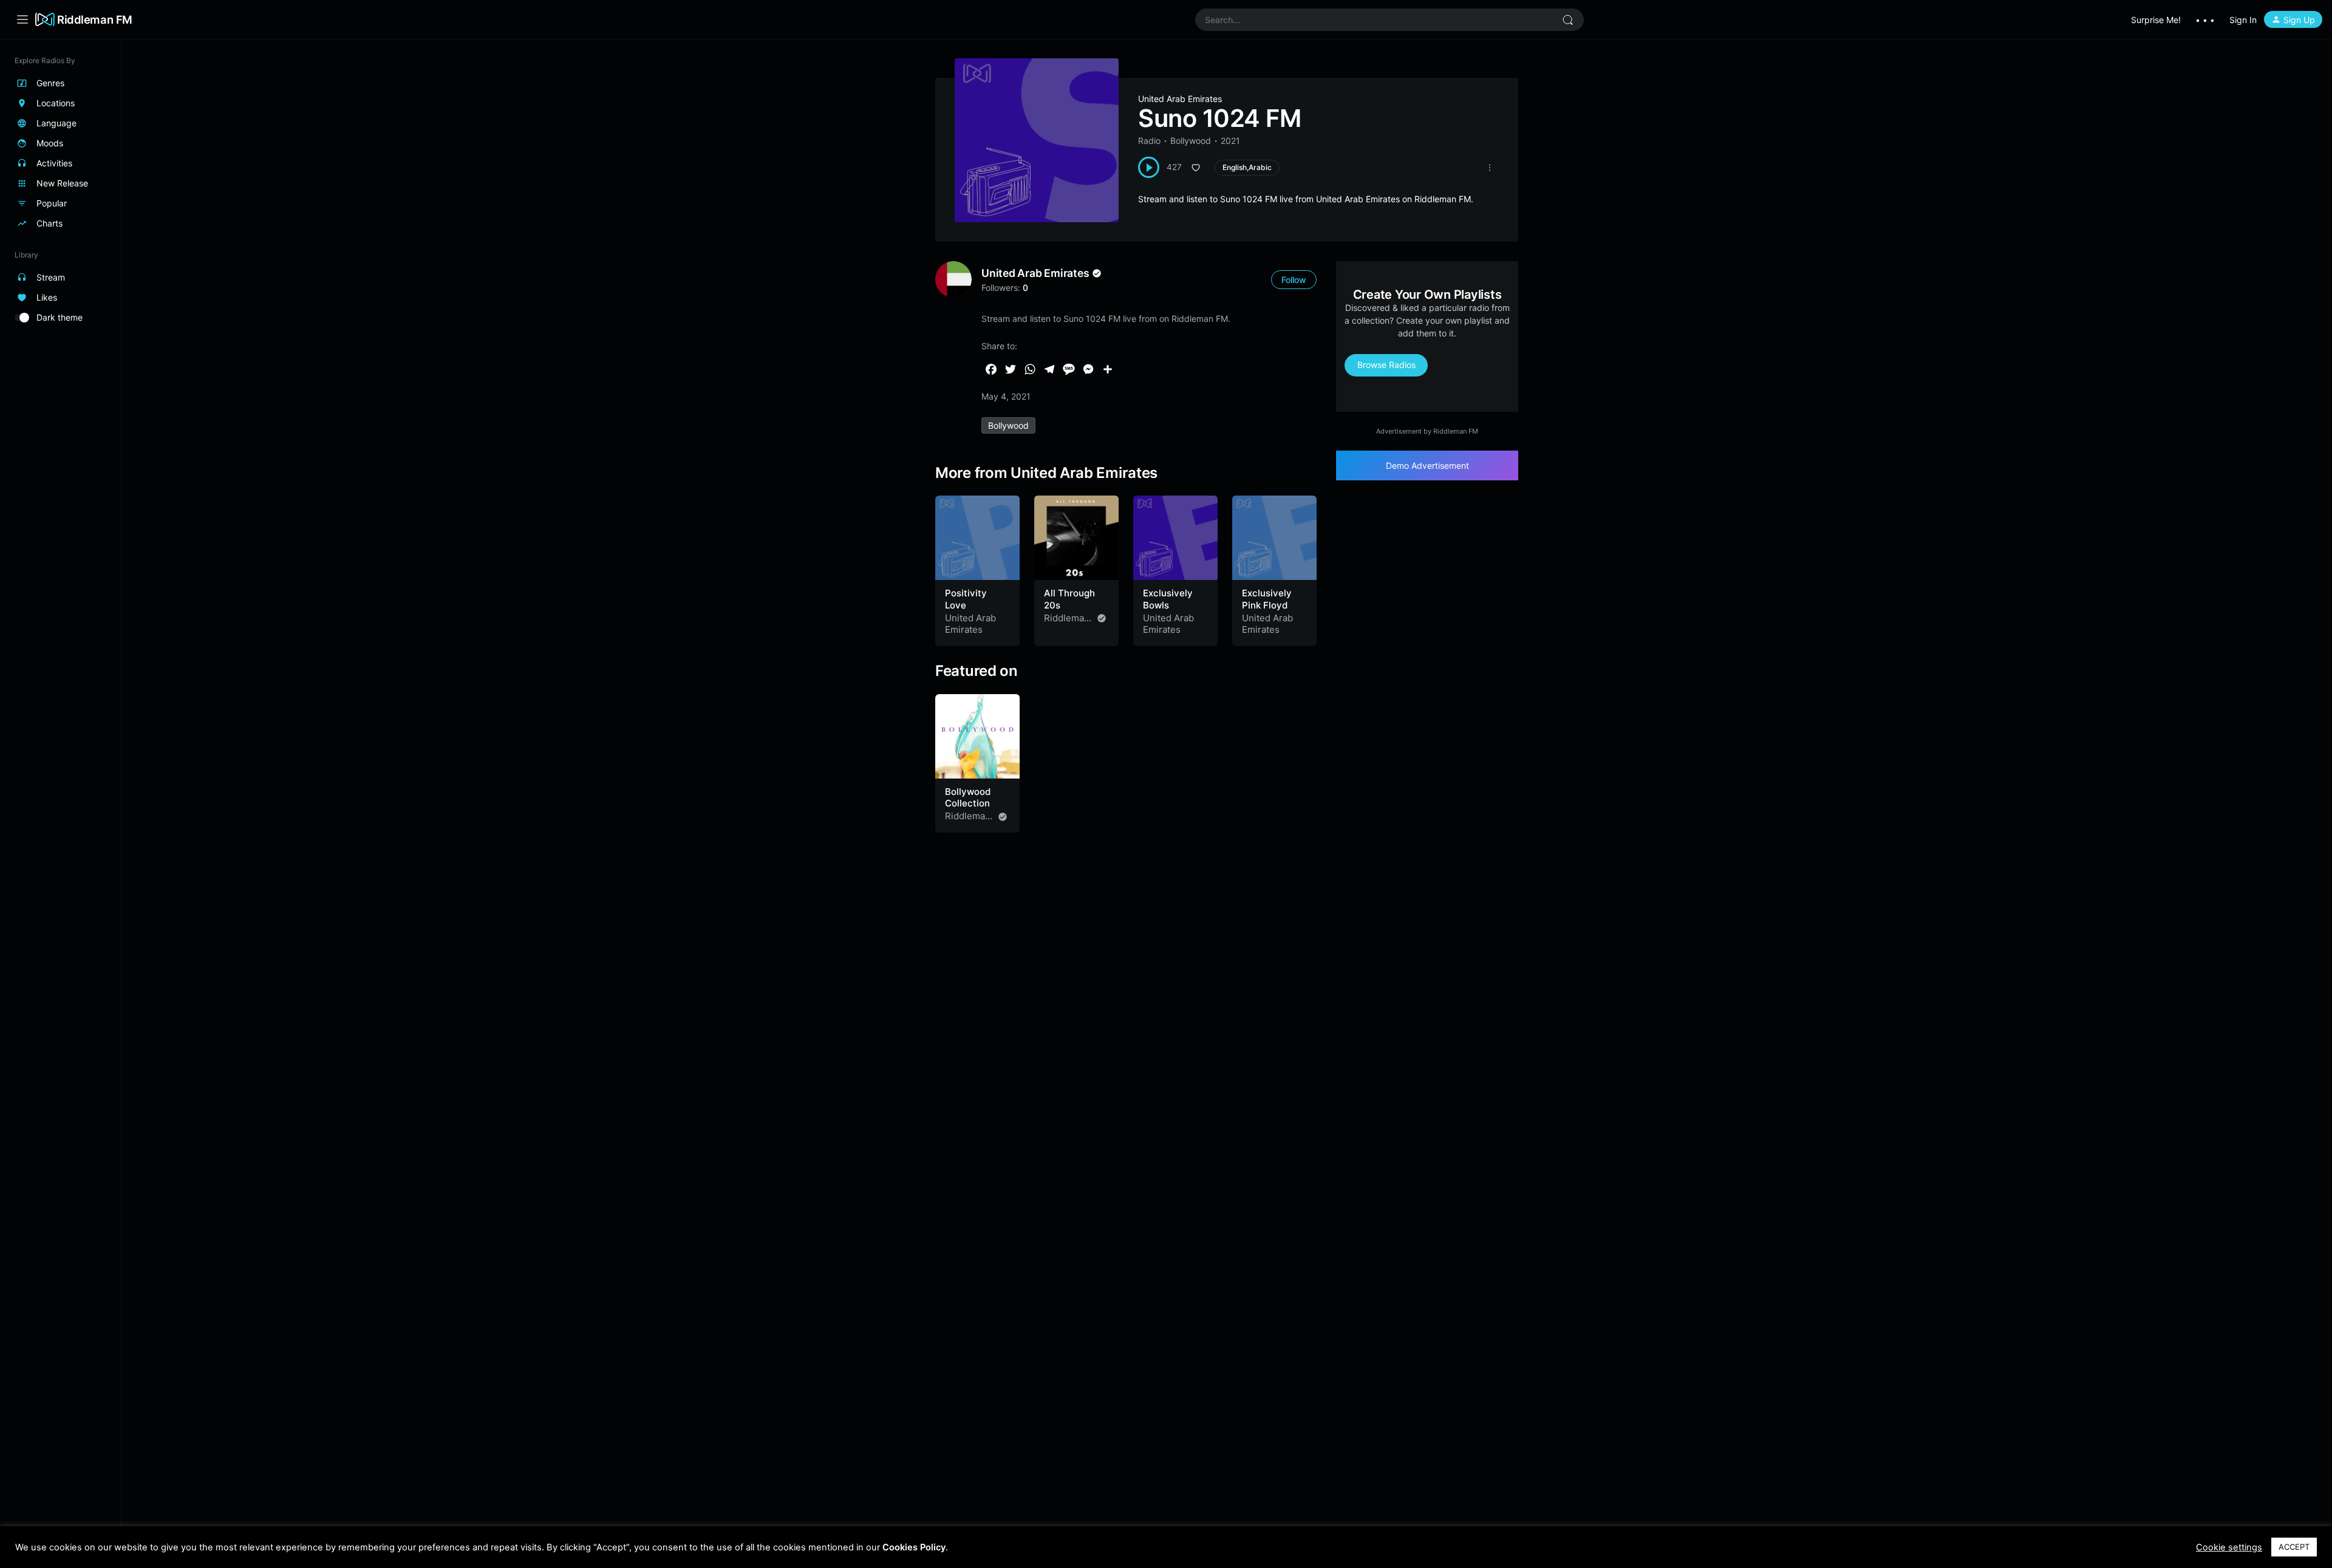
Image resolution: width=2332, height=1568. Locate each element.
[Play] (1149, 167)
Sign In (2243, 20)
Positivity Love (966, 599)
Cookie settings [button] (2229, 1547)
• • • (2205, 20)
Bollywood (1191, 141)
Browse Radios (1386, 365)
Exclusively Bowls (1168, 599)
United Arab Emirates (1180, 99)
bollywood (1008, 425)
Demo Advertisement (1427, 465)
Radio (1149, 141)
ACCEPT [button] (2294, 1547)
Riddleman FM (95, 19)
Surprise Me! (2156, 20)
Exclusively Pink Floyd (1267, 599)
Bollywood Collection (968, 798)
